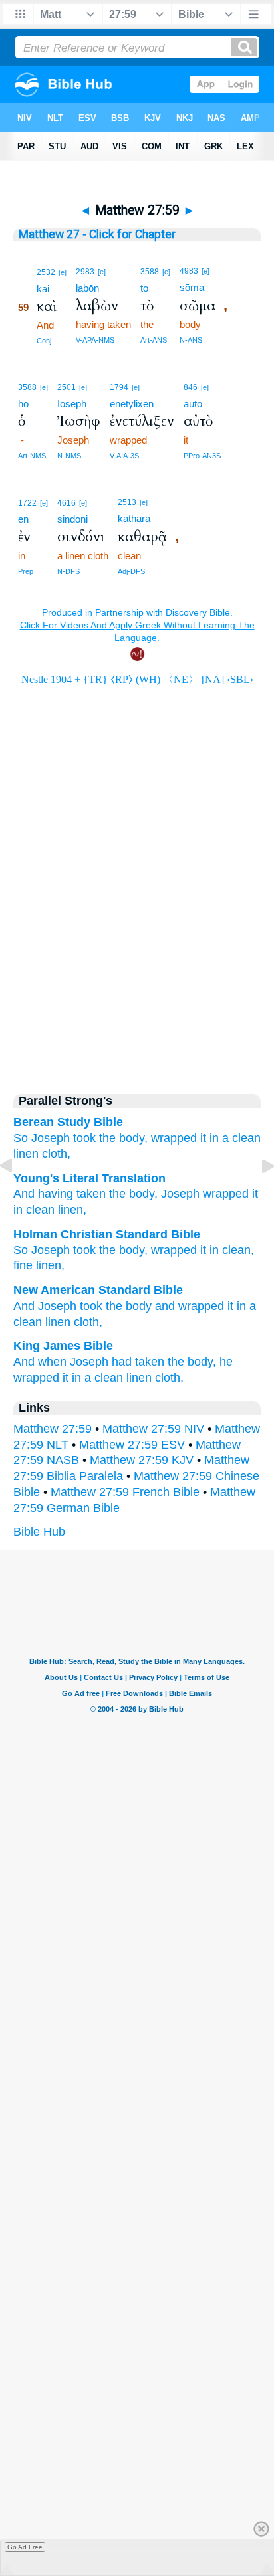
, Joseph (177, 1194)
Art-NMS (32, 456)
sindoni (72, 519)
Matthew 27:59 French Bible (125, 1492)
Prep (26, 571)
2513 (127, 502)
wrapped (174, 1138)
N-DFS (68, 571)
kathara (134, 518)
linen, (70, 1210)
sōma (192, 287)
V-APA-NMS (95, 340)
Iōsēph (72, 404)
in (214, 1138)
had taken (138, 1362)
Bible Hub (39, 1532)
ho (23, 404)
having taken (70, 1194)
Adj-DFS (131, 571)
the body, (192, 1362)
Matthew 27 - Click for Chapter (97, 234)
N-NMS (69, 456)
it (203, 1138)
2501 (67, 387)
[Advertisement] (137, 966)
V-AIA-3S (124, 456)
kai (43, 289)
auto (193, 404)
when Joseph (73, 1362)
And (24, 1362)
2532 (46, 272)
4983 (189, 271)
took (84, 1138)
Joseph (51, 1138)
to (144, 288)
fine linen (37, 1265)
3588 (150, 272)
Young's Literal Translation (89, 1178)
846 (191, 387)
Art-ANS (154, 340)
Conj (44, 341)
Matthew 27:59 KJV (142, 1460)
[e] (63, 272)
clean (39, 1210)
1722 (27, 503)
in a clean (97, 1378)
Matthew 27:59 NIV (153, 1429)
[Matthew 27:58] (17, 1196)
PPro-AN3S (202, 456)
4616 (67, 503)
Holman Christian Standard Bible (107, 1234)
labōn (87, 288)
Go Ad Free (25, 2547)
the (107, 1138)
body (140, 1194)
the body (129, 1306)
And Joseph (45, 1306)
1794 (119, 387)
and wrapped (190, 1306)
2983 (85, 272)
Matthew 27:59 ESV (132, 1445)
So (21, 1250)
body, (133, 1138)
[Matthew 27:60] (257, 1196)
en (23, 519)
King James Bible (63, 1346)
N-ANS (191, 340)
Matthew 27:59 (53, 1429)
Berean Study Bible (68, 1122)
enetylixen (132, 404)
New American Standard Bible (98, 1290)
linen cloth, (42, 1154)
